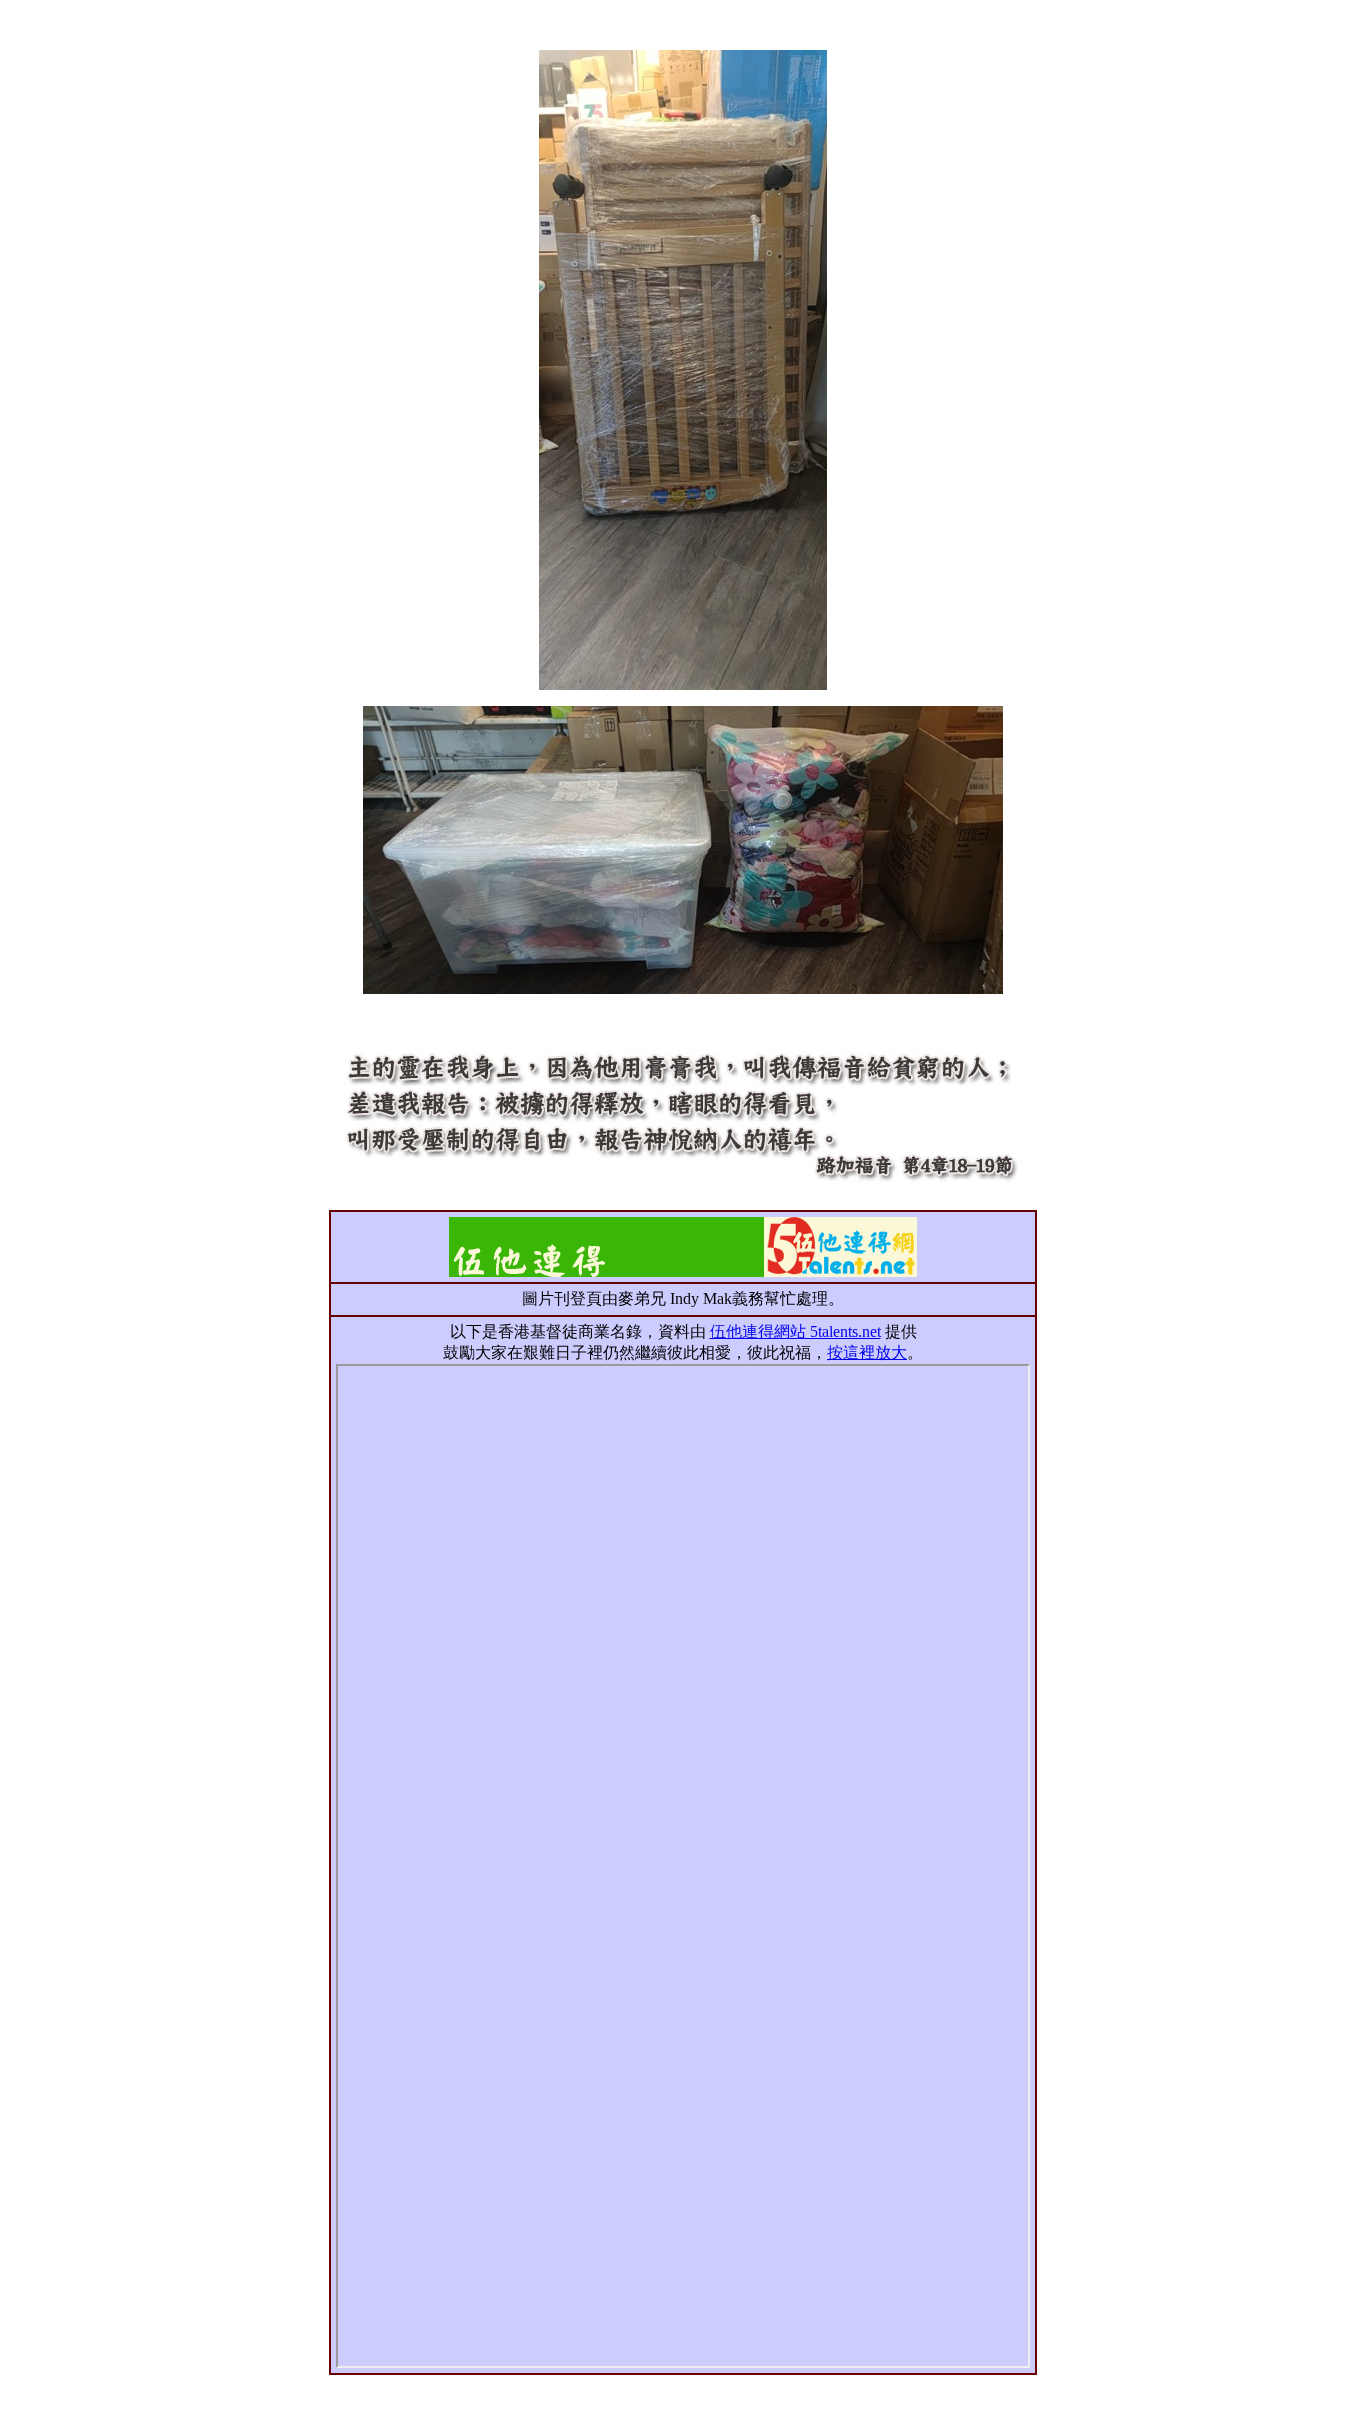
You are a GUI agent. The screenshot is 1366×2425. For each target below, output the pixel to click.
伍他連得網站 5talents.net (795, 1331)
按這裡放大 (867, 1352)
